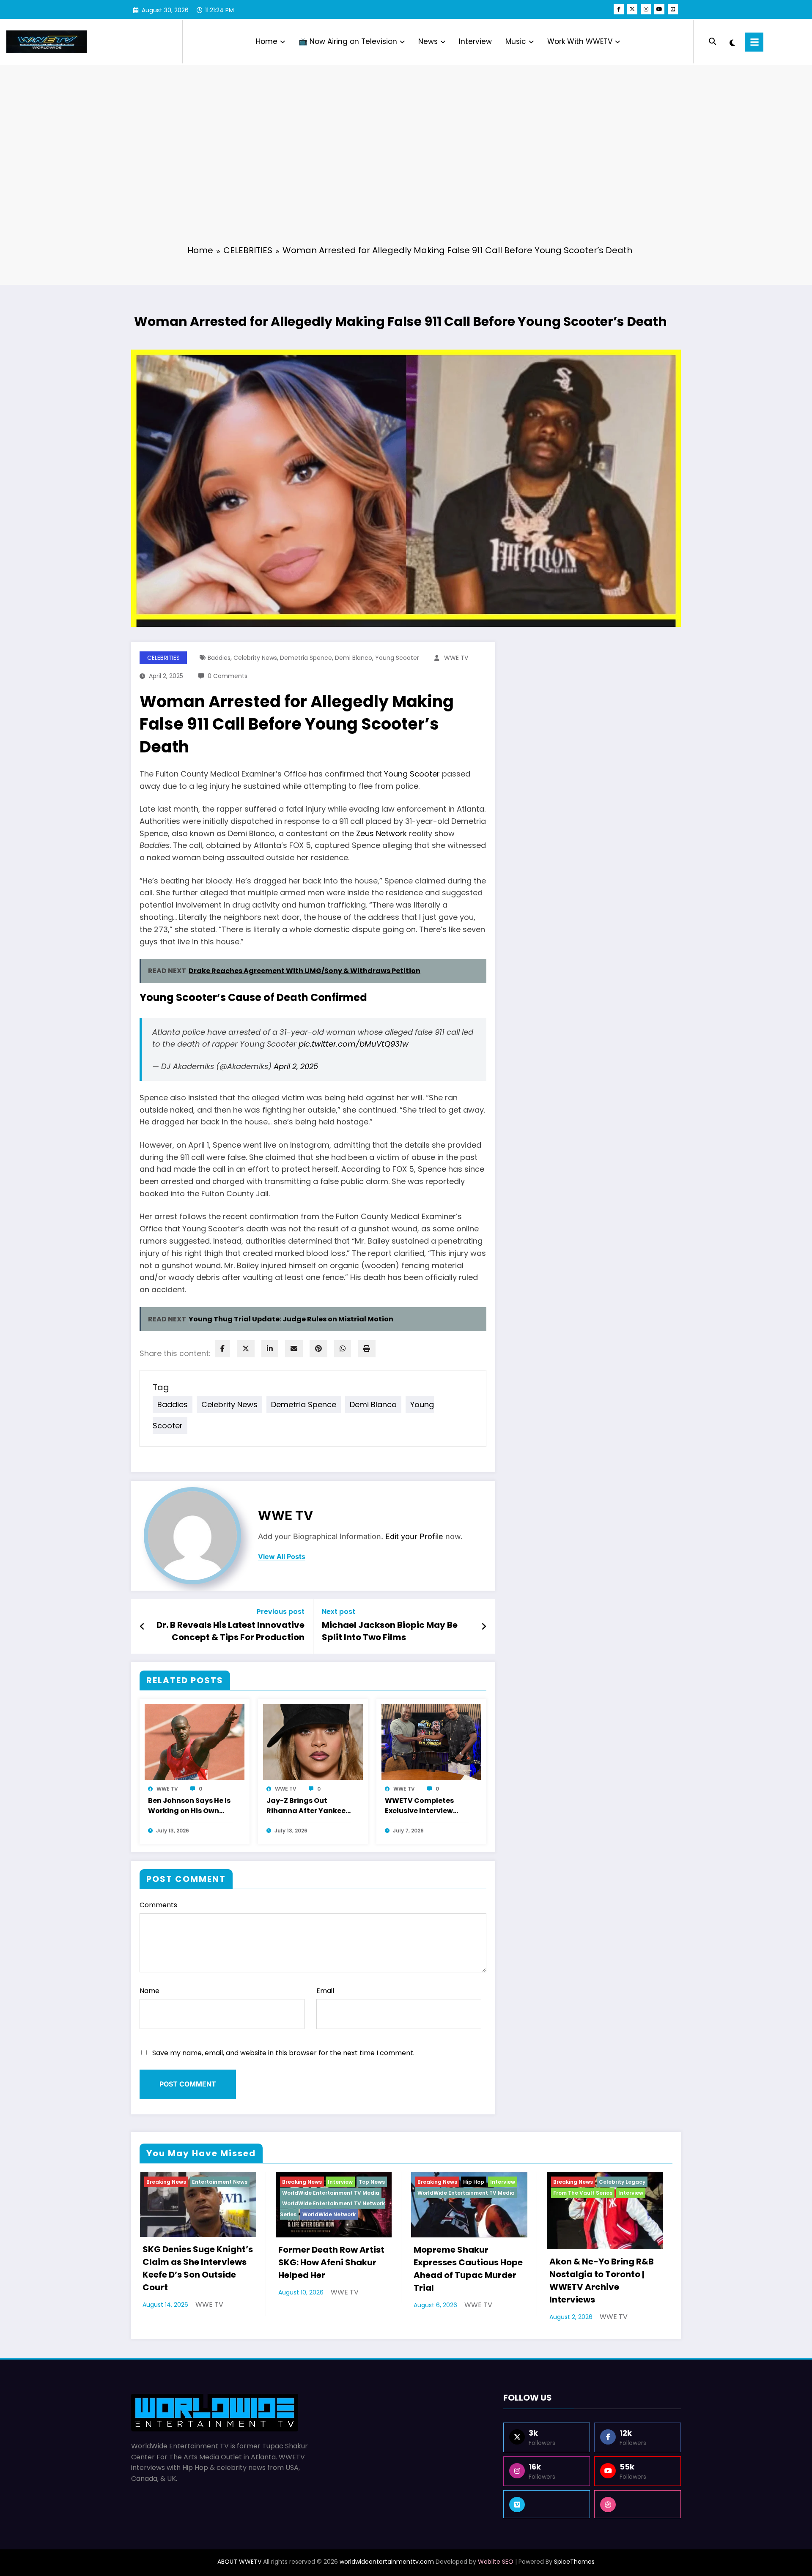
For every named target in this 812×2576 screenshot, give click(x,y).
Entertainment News (220, 2182)
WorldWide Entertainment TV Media (331, 2193)
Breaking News (166, 2182)
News (428, 41)
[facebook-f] (619, 9)
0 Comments (228, 676)
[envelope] (294, 1349)
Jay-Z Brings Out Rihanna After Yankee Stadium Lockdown (306, 1806)
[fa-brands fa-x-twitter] (632, 9)
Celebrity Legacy (622, 2182)
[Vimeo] (547, 2504)
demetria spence (306, 658)
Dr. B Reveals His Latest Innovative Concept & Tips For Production (230, 1631)
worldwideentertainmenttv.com (387, 2562)
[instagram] (646, 9)
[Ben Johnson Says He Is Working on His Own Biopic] (195, 1741)
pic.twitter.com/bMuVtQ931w (354, 1044)
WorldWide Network (329, 2214)
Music (516, 41)
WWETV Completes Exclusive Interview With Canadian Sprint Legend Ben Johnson (424, 1806)
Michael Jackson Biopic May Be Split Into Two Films (390, 1631)
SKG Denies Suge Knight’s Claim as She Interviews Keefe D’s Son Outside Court (198, 2268)
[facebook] (222, 1349)
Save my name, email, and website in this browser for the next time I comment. (283, 2053)
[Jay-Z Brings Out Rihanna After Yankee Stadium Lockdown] (313, 1741)
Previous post (281, 1612)
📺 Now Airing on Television (348, 41)
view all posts (282, 1557)
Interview (475, 41)
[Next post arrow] (484, 1627)
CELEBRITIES (163, 658)
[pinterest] (318, 1349)
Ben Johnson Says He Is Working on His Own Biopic (189, 1806)
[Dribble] (638, 2504)
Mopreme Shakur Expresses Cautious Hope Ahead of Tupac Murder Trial (468, 2269)
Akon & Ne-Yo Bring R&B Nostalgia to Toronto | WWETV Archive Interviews (602, 2281)
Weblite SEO (496, 2562)
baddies (219, 658)
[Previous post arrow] (142, 1627)
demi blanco (354, 658)
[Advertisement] (406, 173)
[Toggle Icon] (754, 42)
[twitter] (246, 1349)
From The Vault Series (583, 2193)
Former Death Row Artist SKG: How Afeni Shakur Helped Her (331, 2262)
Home (267, 41)
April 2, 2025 (296, 1066)
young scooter (397, 658)
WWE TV (456, 658)
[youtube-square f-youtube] (673, 9)
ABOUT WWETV (239, 2562)
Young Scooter (412, 774)
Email (325, 1991)
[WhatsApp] (343, 1349)
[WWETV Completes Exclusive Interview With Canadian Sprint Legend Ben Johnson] (431, 1741)
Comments (158, 1905)
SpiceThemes (574, 2562)
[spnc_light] (732, 42)
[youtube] (659, 9)
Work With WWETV (580, 41)
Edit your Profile (414, 1536)
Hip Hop (474, 2182)
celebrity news (255, 658)
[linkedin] (270, 1349)
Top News (372, 2182)
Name (150, 1991)
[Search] (712, 42)
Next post (339, 1612)
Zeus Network (381, 833)
